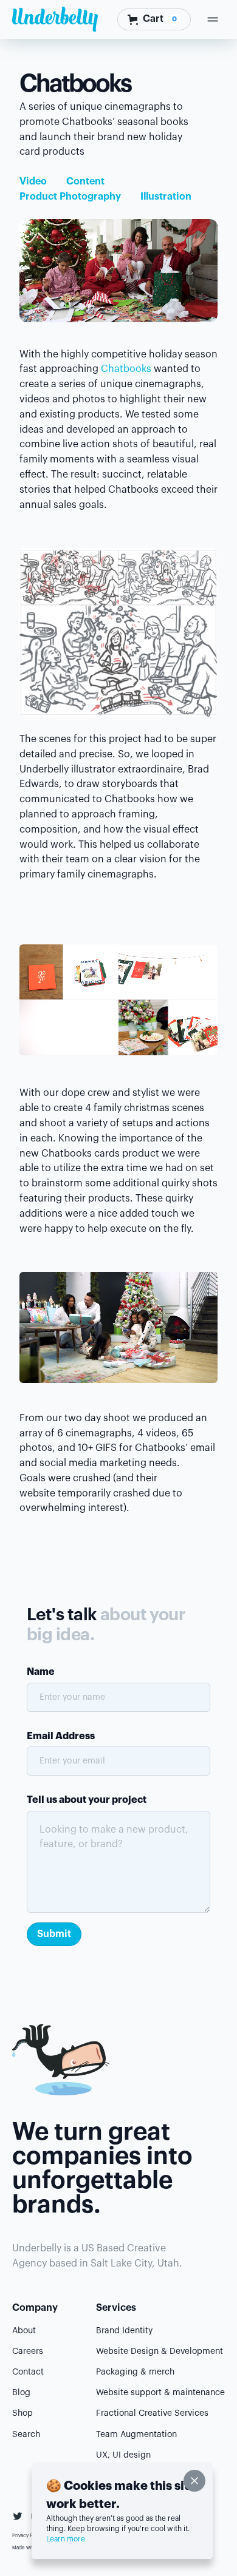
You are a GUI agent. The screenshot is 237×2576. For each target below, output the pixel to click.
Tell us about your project (87, 1800)
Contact (28, 2372)
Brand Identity (124, 2331)
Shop (22, 2413)
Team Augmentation (136, 2435)
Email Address (61, 1736)
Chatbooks (126, 369)
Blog (21, 2393)
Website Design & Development (160, 2351)
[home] (55, 19)
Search (26, 2435)
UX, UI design (123, 2455)
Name (41, 1672)
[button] (154, 19)
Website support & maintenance (160, 2393)
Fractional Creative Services (152, 2413)
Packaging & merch (135, 2372)
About (24, 2331)
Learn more (66, 2539)
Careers (28, 2351)
